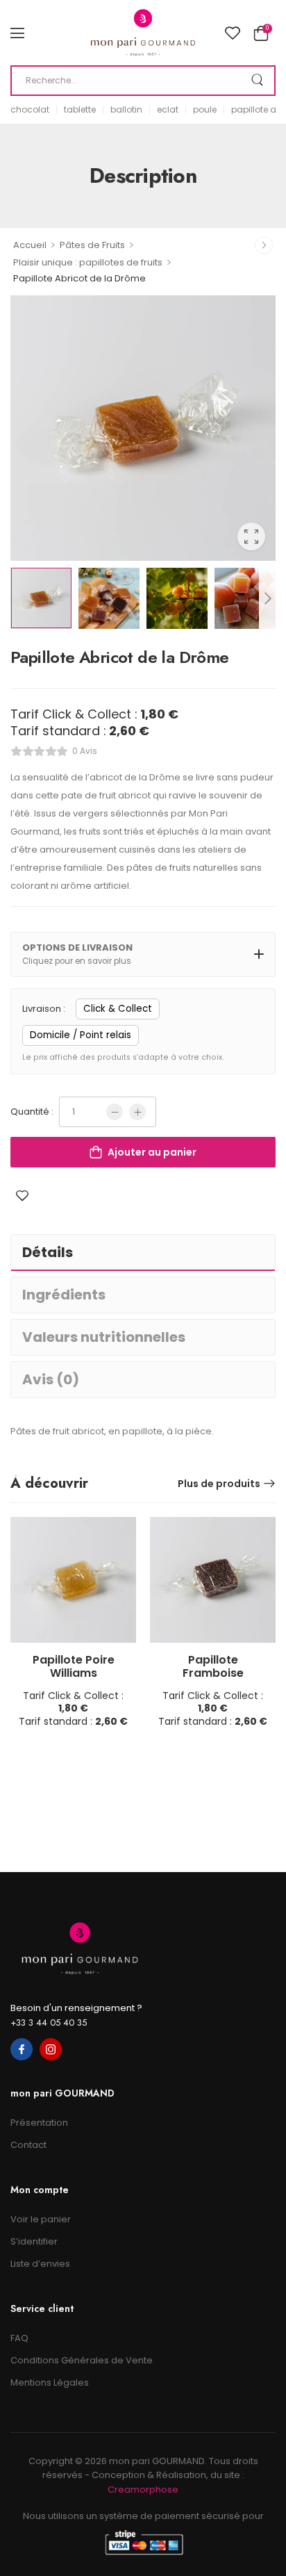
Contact (28, 2145)
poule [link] (205, 110)
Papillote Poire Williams (74, 1667)
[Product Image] (143, 428)
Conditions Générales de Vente (82, 2360)
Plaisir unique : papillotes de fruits (88, 262)
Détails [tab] (48, 1252)
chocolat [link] (30, 110)
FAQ (19, 2338)
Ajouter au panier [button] (73, 1726)
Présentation (39, 2123)
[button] (17, 33)
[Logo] (143, 33)
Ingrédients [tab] (64, 1295)
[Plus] (137, 1112)
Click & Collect (118, 1009)
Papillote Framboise (213, 1667)
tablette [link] (80, 110)
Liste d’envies (40, 2264)
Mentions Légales (50, 2382)
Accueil (30, 245)
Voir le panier (41, 2219)
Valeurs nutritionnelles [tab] (104, 1337)
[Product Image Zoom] (251, 536)
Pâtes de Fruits (92, 245)
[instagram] (51, 2049)
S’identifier (34, 2241)
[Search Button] (257, 81)
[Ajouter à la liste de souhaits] (22, 1196)
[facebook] (22, 2049)
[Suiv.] (264, 245)
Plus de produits (219, 1484)
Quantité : (32, 1112)
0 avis (85, 751)
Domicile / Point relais (81, 1035)
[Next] (267, 598)
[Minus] (115, 1112)
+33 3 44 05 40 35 (49, 2023)
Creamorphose (143, 2489)
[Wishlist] (233, 33)
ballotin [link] (126, 110)
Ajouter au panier (152, 1152)
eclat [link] (168, 110)
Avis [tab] (51, 1379)
